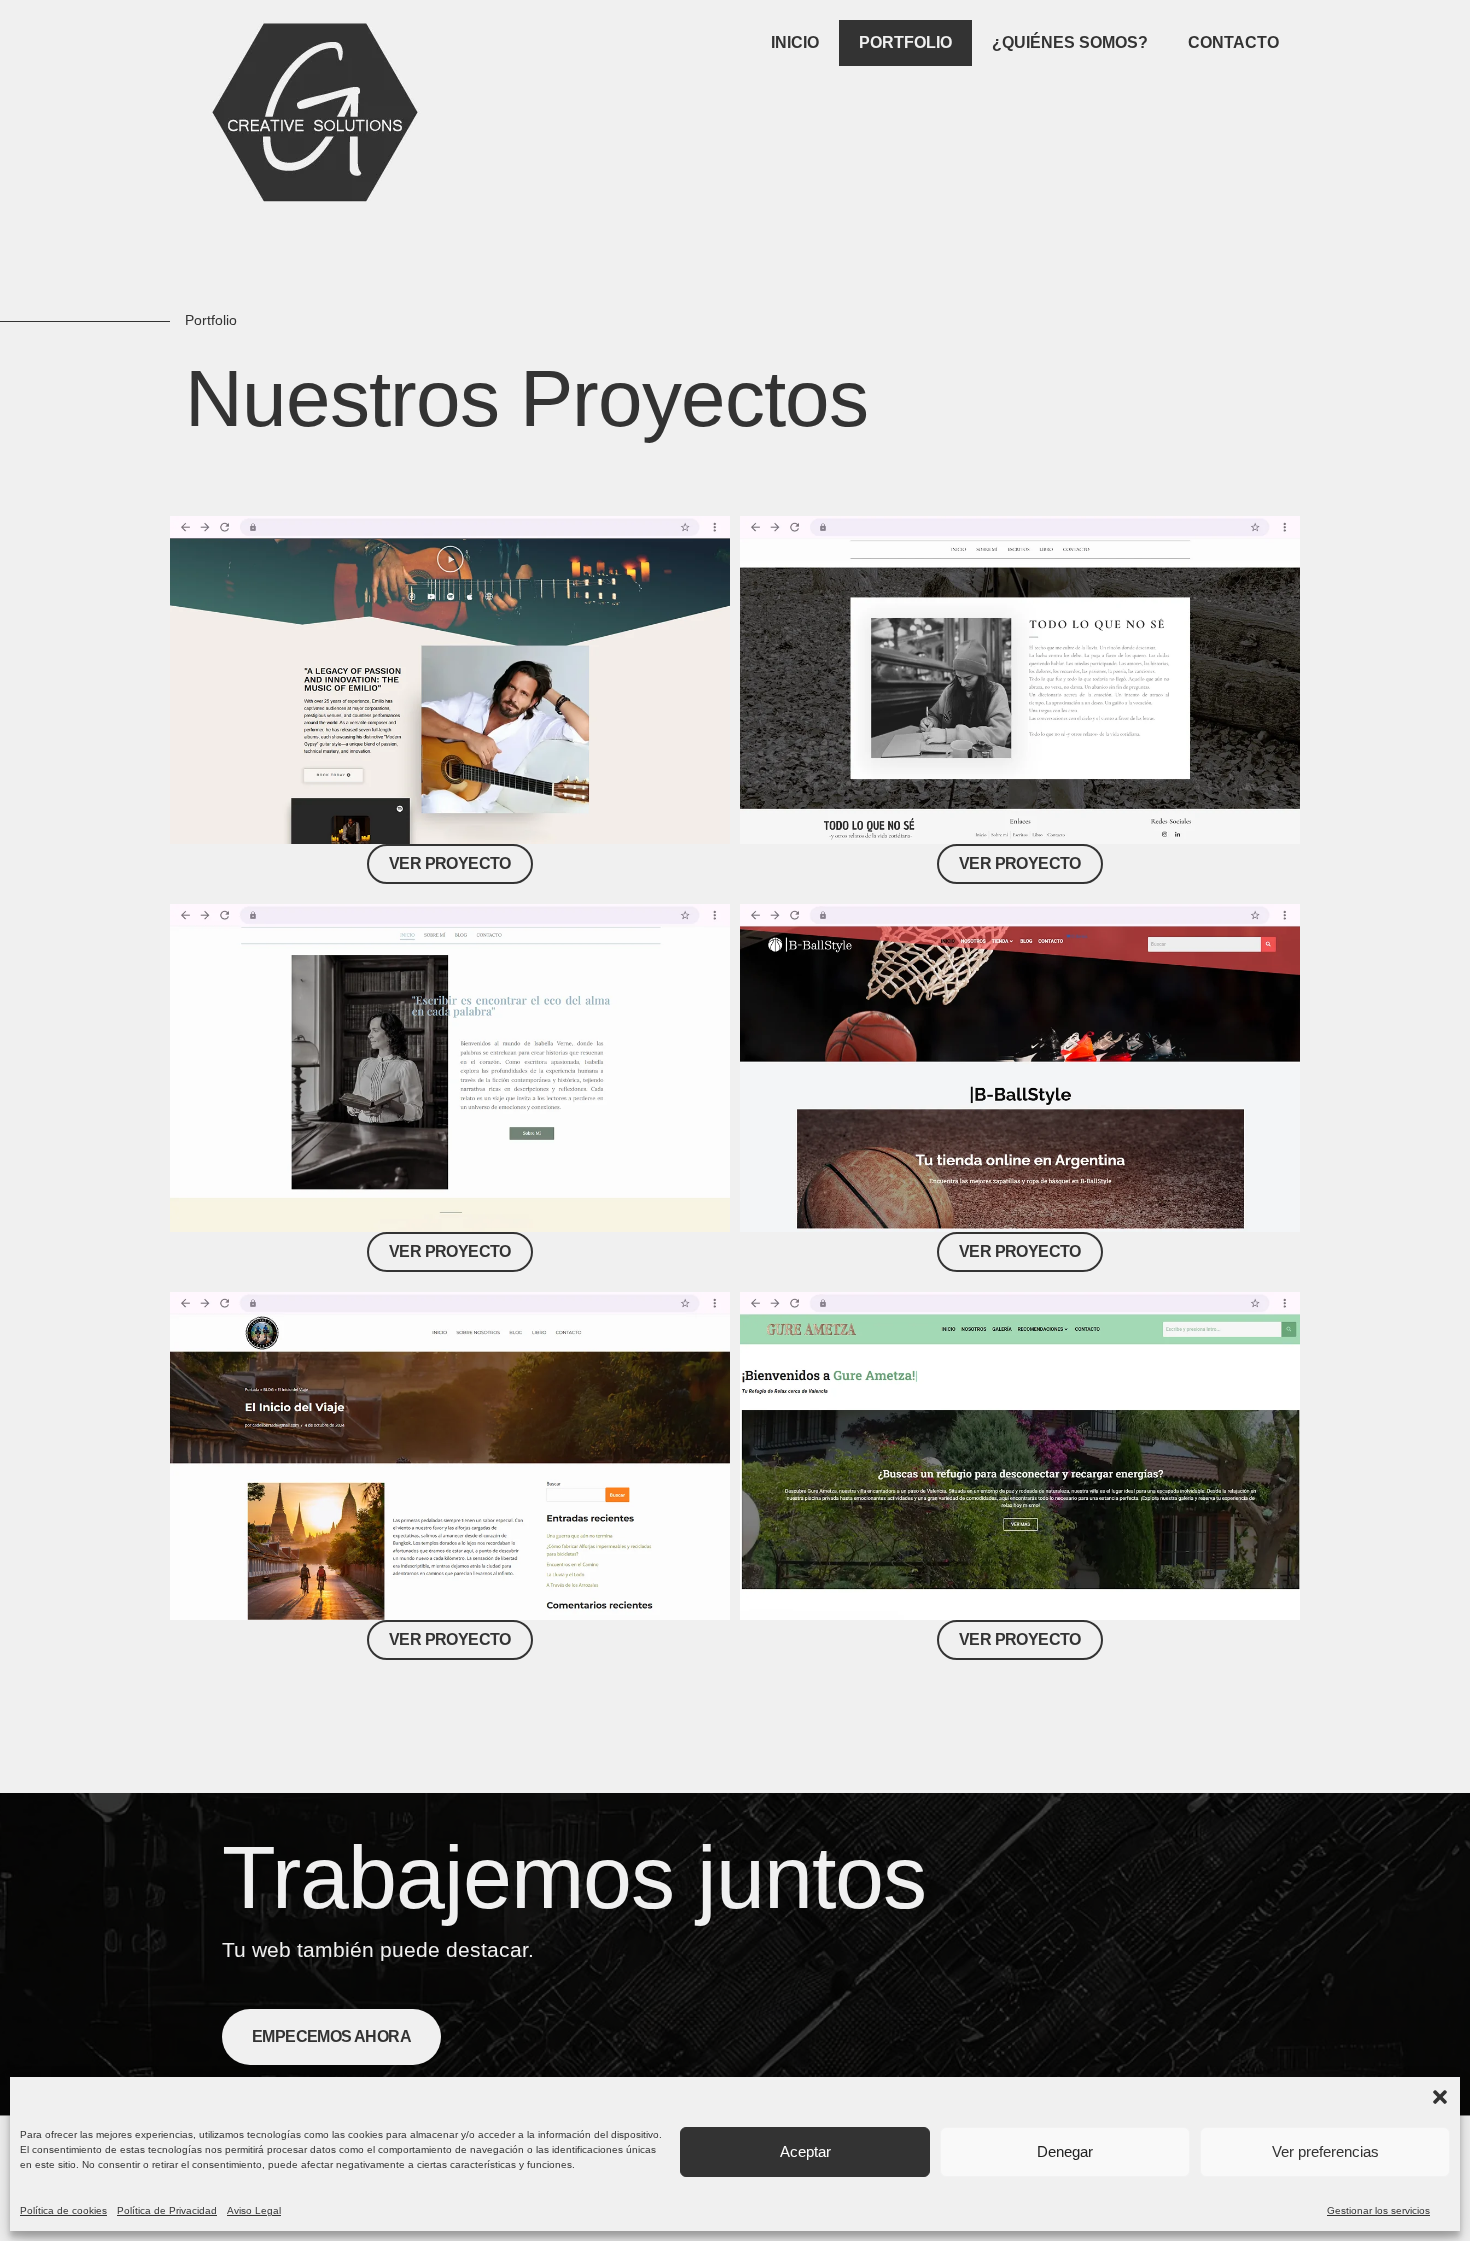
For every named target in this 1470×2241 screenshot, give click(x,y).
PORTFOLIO (905, 42)
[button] (1440, 2097)
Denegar (1065, 2151)
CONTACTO (1233, 42)
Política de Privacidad (167, 2210)
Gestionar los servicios (1378, 2210)
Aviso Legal (254, 2210)
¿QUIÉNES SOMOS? (1070, 42)
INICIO (795, 42)
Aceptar (805, 2151)
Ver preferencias (1325, 2151)
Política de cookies (63, 2210)
